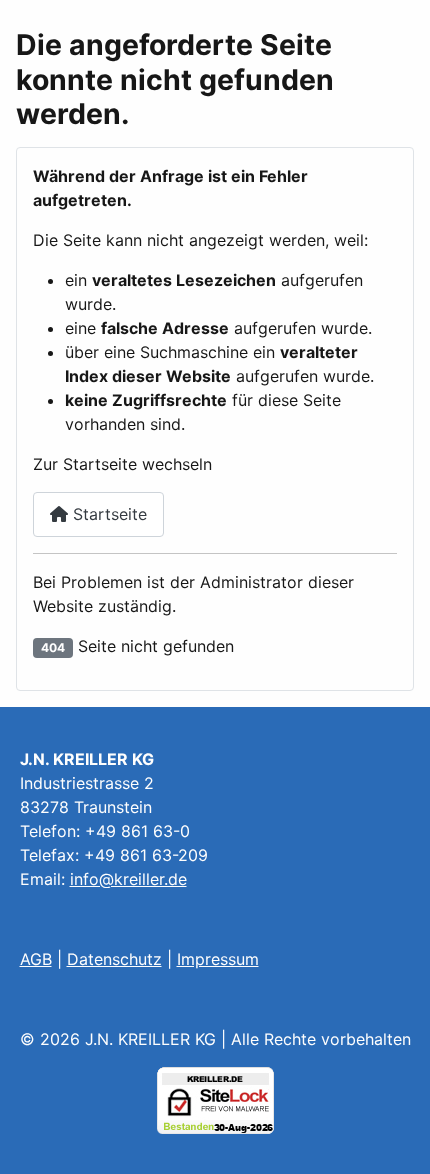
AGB (36, 959)
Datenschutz (114, 959)
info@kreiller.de (128, 879)
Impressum (218, 959)
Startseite (107, 514)
